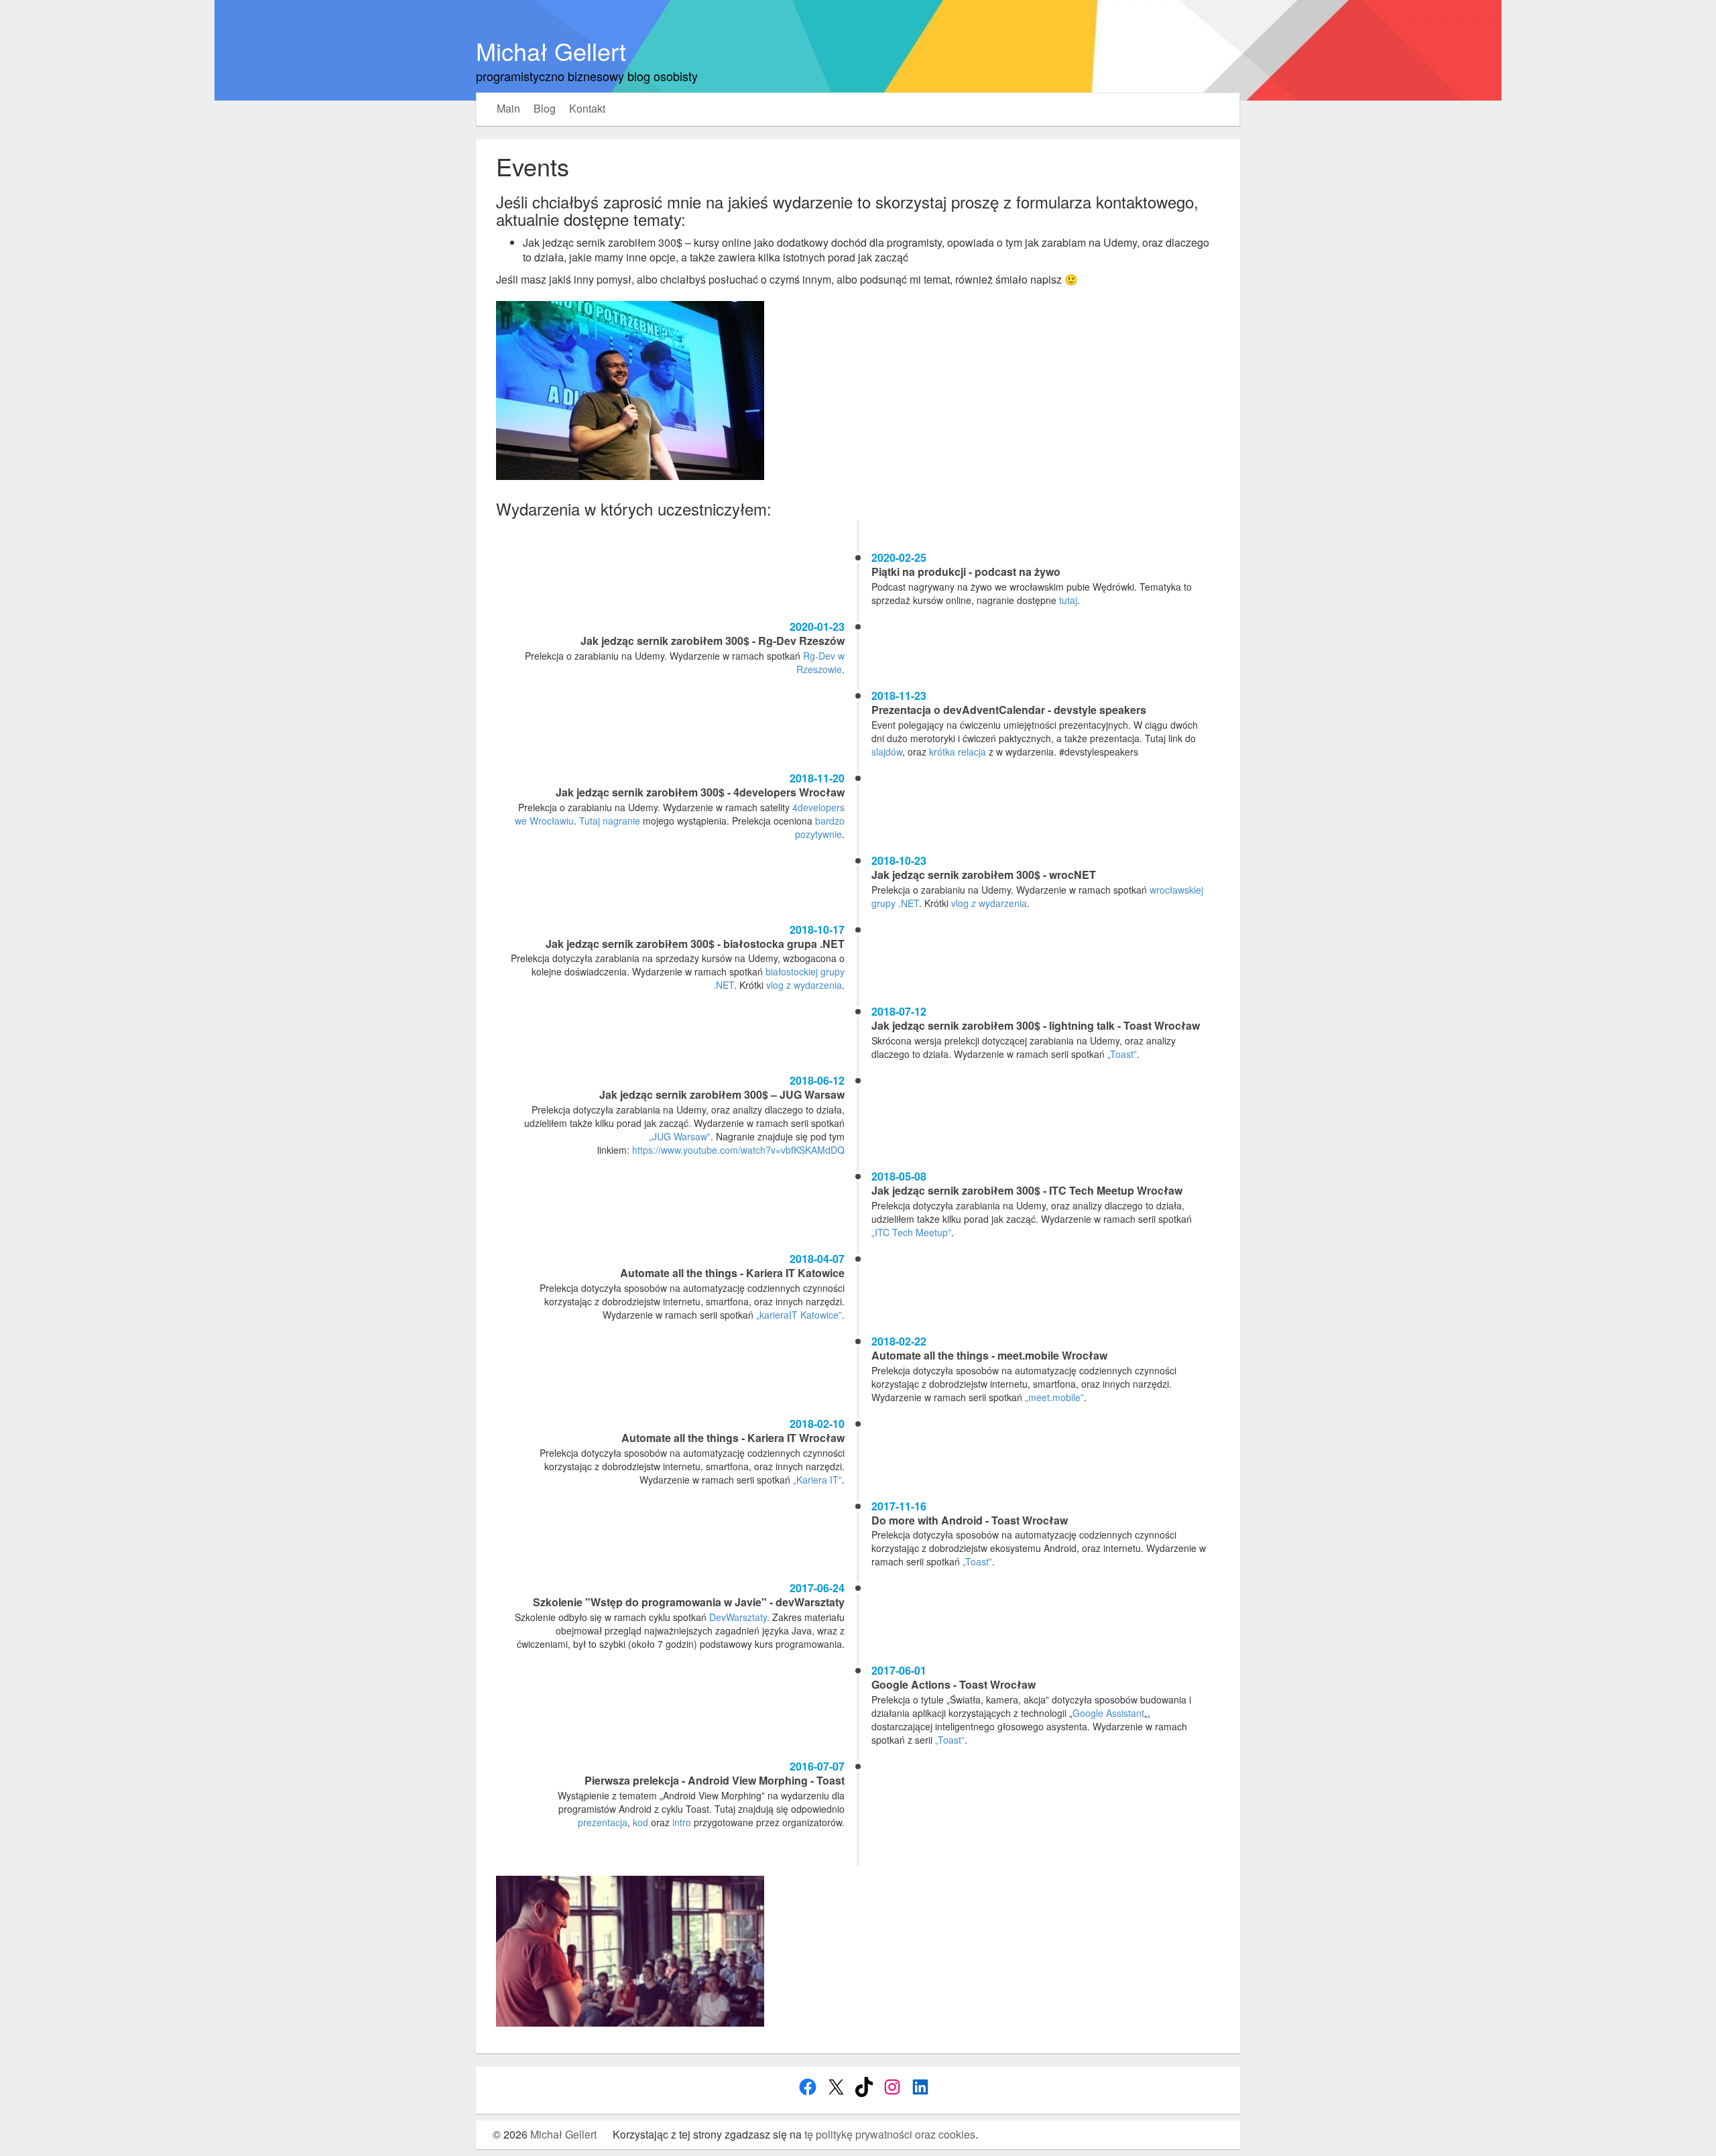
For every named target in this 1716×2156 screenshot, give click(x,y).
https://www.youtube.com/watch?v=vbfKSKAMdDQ (738, 1150)
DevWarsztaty (738, 1617)
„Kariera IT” (817, 1480)
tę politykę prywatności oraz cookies (890, 2134)
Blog (545, 109)
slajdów (887, 752)
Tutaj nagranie (610, 821)
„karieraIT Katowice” (799, 1315)
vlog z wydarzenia (989, 903)
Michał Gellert (551, 51)
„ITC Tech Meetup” (911, 1232)
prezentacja (603, 1822)
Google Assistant (1108, 1713)
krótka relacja (958, 752)
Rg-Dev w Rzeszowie (820, 662)
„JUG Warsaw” (680, 1136)
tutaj (1068, 600)
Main (508, 109)
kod (640, 1822)
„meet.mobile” (1054, 1397)
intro (682, 1822)
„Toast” (1122, 1054)
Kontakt (587, 109)
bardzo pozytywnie (820, 827)
